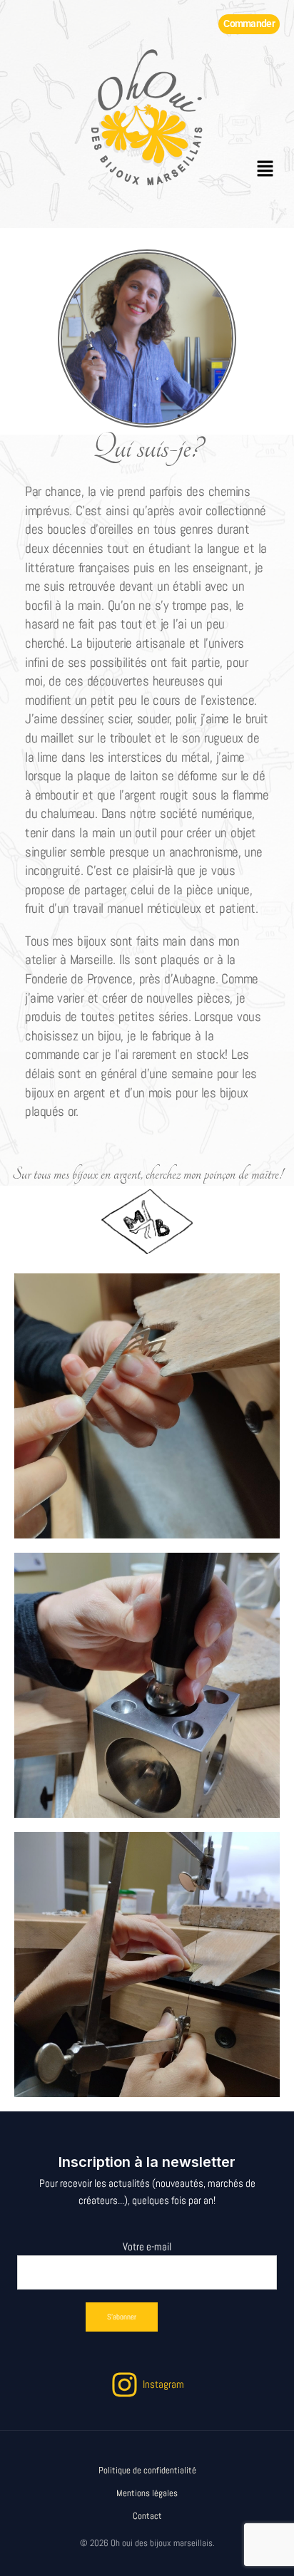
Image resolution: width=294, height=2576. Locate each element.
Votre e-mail (147, 2247)
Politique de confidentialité (147, 2471)
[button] (265, 170)
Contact (147, 2516)
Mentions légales (147, 2493)
